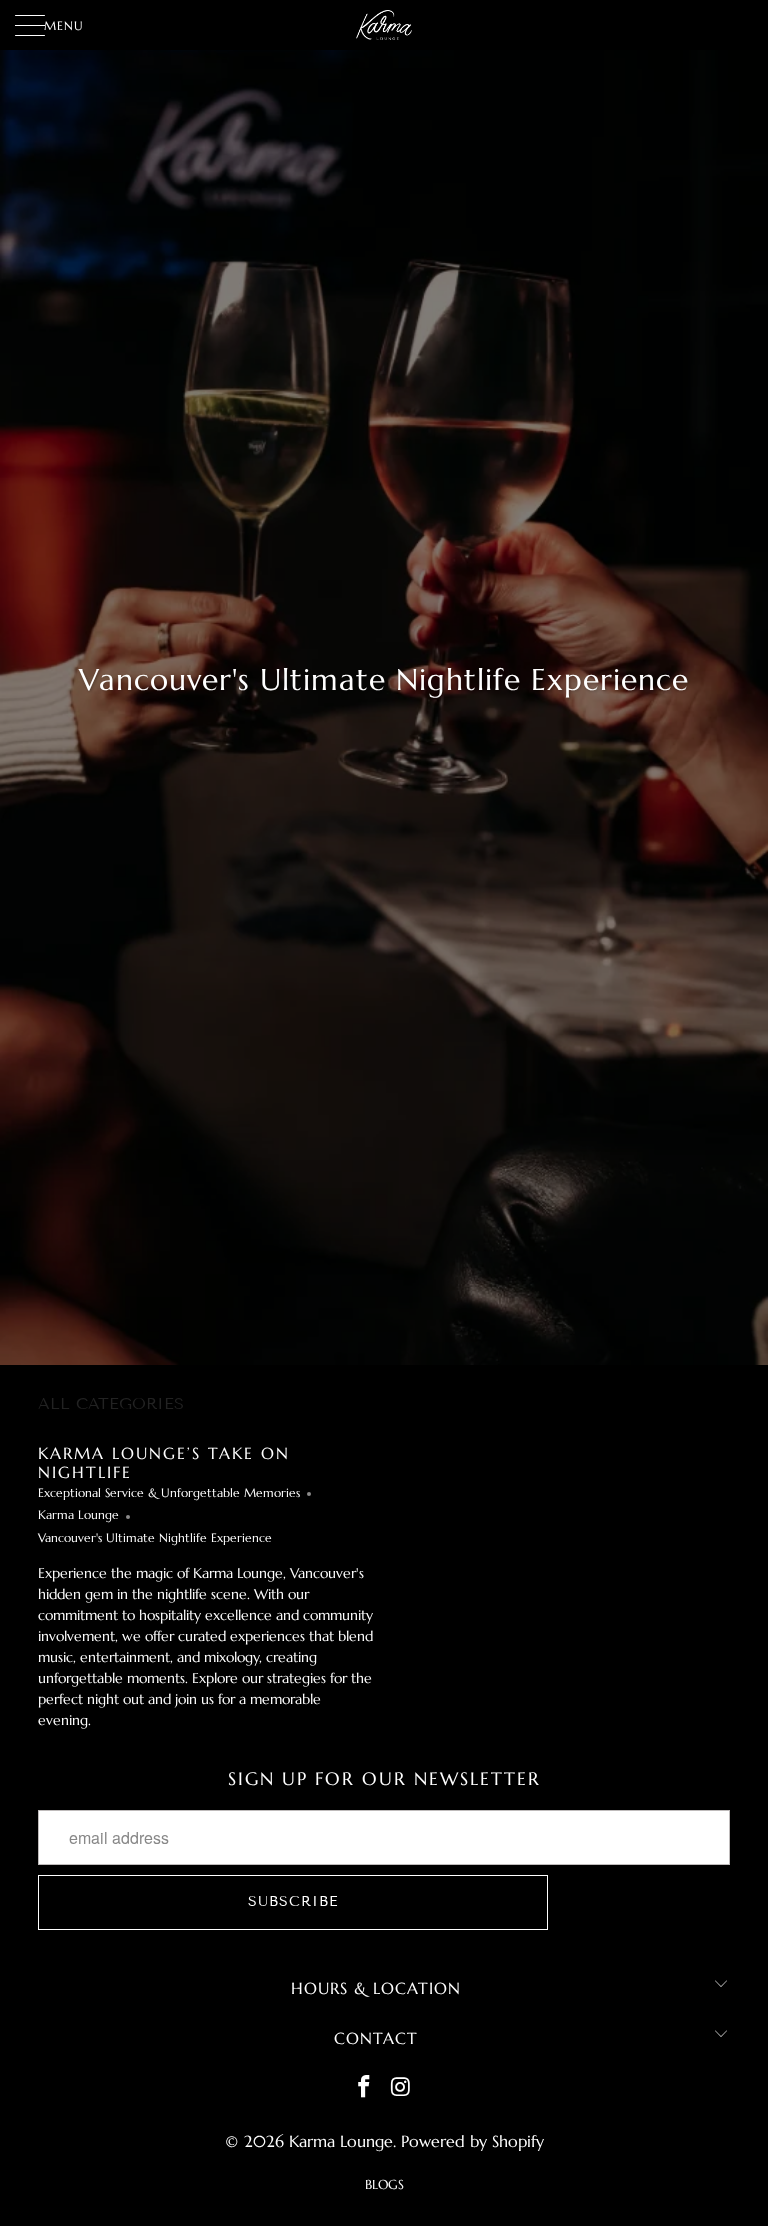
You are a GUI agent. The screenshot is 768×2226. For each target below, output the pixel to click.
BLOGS (384, 2184)
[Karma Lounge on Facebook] (365, 2088)
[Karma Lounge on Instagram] (402, 2088)
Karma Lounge (78, 1515)
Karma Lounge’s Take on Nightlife (164, 1462)
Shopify (518, 2141)
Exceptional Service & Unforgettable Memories (169, 1493)
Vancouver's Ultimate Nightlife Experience (155, 1538)
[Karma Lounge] (384, 25)
